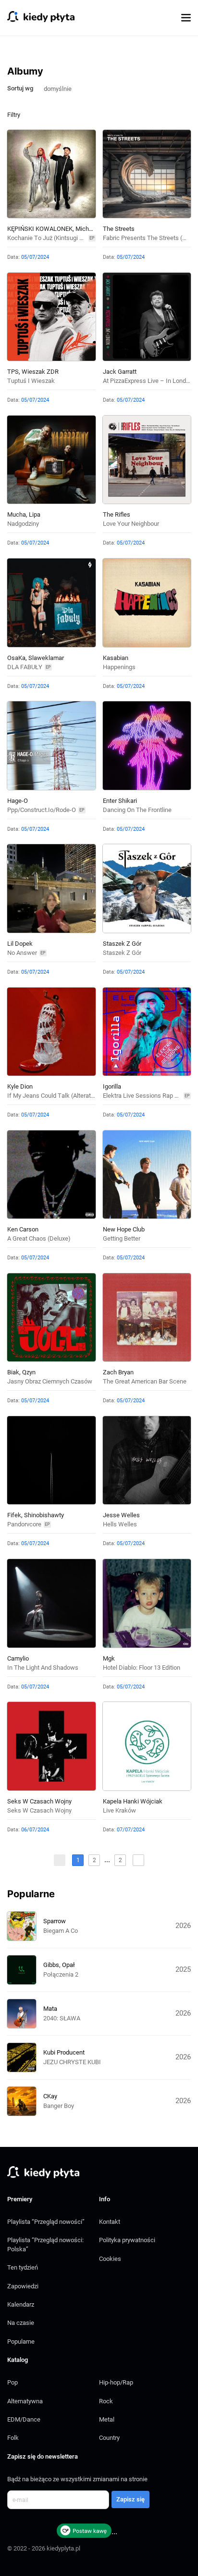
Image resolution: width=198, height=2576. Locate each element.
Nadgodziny (23, 524)
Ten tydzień (23, 2267)
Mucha (17, 514)
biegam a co (61, 1931)
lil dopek (20, 944)
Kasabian (116, 658)
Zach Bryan (118, 1372)
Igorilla (112, 1086)
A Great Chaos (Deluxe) (39, 1238)
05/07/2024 (35, 257)
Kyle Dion (20, 1086)
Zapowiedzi (23, 2286)
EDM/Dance (24, 2419)
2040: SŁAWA (62, 2018)
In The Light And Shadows (43, 1668)
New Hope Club (124, 1229)
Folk (13, 2438)
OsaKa (16, 658)
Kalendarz (21, 2304)
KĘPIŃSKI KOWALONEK (40, 229)
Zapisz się (130, 2499)
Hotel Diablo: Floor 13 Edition (142, 1668)
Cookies (110, 2259)
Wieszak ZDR (40, 372)
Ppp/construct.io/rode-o (42, 810)
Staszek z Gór (122, 944)
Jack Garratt (120, 372)
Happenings (119, 667)
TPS (13, 372)
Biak (13, 1372)
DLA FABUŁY (25, 667)
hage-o (18, 801)
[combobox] (62, 88)
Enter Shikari (120, 801)
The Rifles (117, 514)
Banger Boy (59, 2106)
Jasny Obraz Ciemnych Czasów (50, 1381)
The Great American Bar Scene (145, 1381)
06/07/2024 (35, 1830)
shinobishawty (44, 1515)
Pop (12, 2382)
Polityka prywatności (127, 2240)
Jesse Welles (121, 1515)
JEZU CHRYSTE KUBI (72, 2062)
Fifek (14, 1515)
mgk (109, 1658)
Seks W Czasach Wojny (39, 1801)
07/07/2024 (131, 1830)
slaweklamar (46, 658)
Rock (106, 2401)
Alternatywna (25, 2401)
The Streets (119, 229)
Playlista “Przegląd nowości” (46, 2222)
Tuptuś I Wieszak (31, 381)
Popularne (21, 2341)
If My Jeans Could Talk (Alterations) (56, 1096)
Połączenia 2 (61, 1974)
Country (109, 2438)
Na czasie (21, 2323)
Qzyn (29, 1372)
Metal (107, 2419)
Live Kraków (119, 1810)
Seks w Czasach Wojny (39, 1810)
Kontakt (110, 2222)
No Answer (22, 953)
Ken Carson (23, 1229)
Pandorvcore (24, 1524)
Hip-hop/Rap (116, 2382)
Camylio (18, 1658)
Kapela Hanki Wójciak (133, 1801)
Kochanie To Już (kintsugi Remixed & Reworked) (73, 238)
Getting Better (122, 1238)
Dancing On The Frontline (137, 810)
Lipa (35, 514)
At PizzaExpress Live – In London (148, 381)
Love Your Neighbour (131, 524)
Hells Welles (120, 1524)
